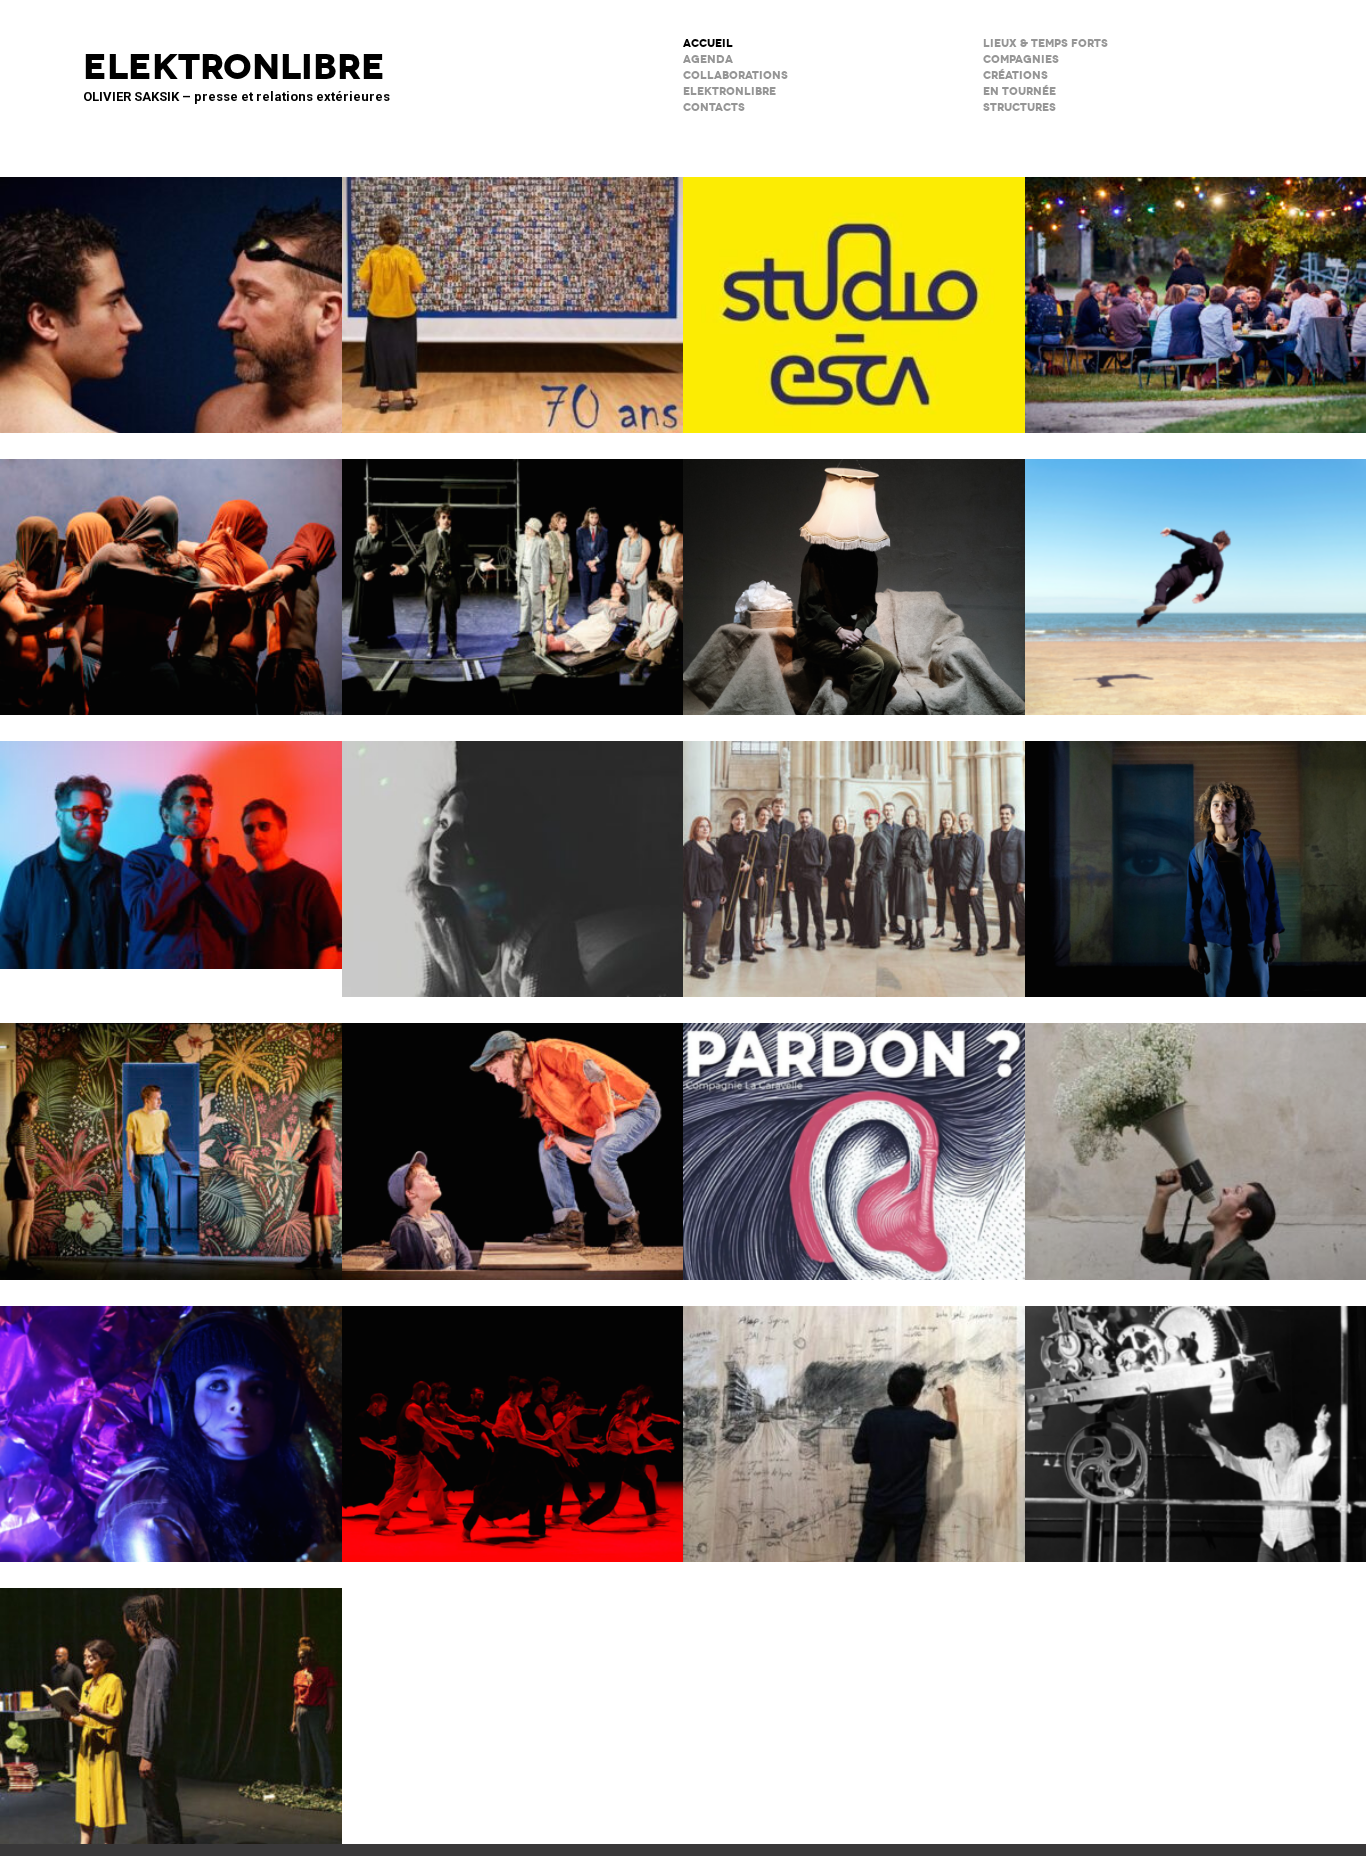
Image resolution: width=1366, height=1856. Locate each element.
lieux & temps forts (1045, 43)
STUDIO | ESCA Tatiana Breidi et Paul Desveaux (854, 292)
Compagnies (1021, 59)
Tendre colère (513, 1421)
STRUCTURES (1019, 107)
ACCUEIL (708, 43)
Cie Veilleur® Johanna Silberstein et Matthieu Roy (513, 574)
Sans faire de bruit (854, 574)
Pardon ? (854, 1138)
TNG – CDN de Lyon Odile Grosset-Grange (171, 1138)
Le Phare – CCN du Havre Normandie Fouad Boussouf (171, 574)
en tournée (1019, 91)
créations (1015, 75)
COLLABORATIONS (735, 75)
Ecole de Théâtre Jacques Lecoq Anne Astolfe (513, 292)
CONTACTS (714, 107)
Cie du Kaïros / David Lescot (513, 1138)
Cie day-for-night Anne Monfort (171, 1703)
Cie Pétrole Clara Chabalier (513, 856)
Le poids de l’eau (171, 292)
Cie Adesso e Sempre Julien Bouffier (171, 1421)
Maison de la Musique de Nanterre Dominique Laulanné (171, 842)
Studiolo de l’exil (854, 1421)
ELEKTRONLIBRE (729, 91)
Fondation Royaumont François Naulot (854, 856)
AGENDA (708, 59)
